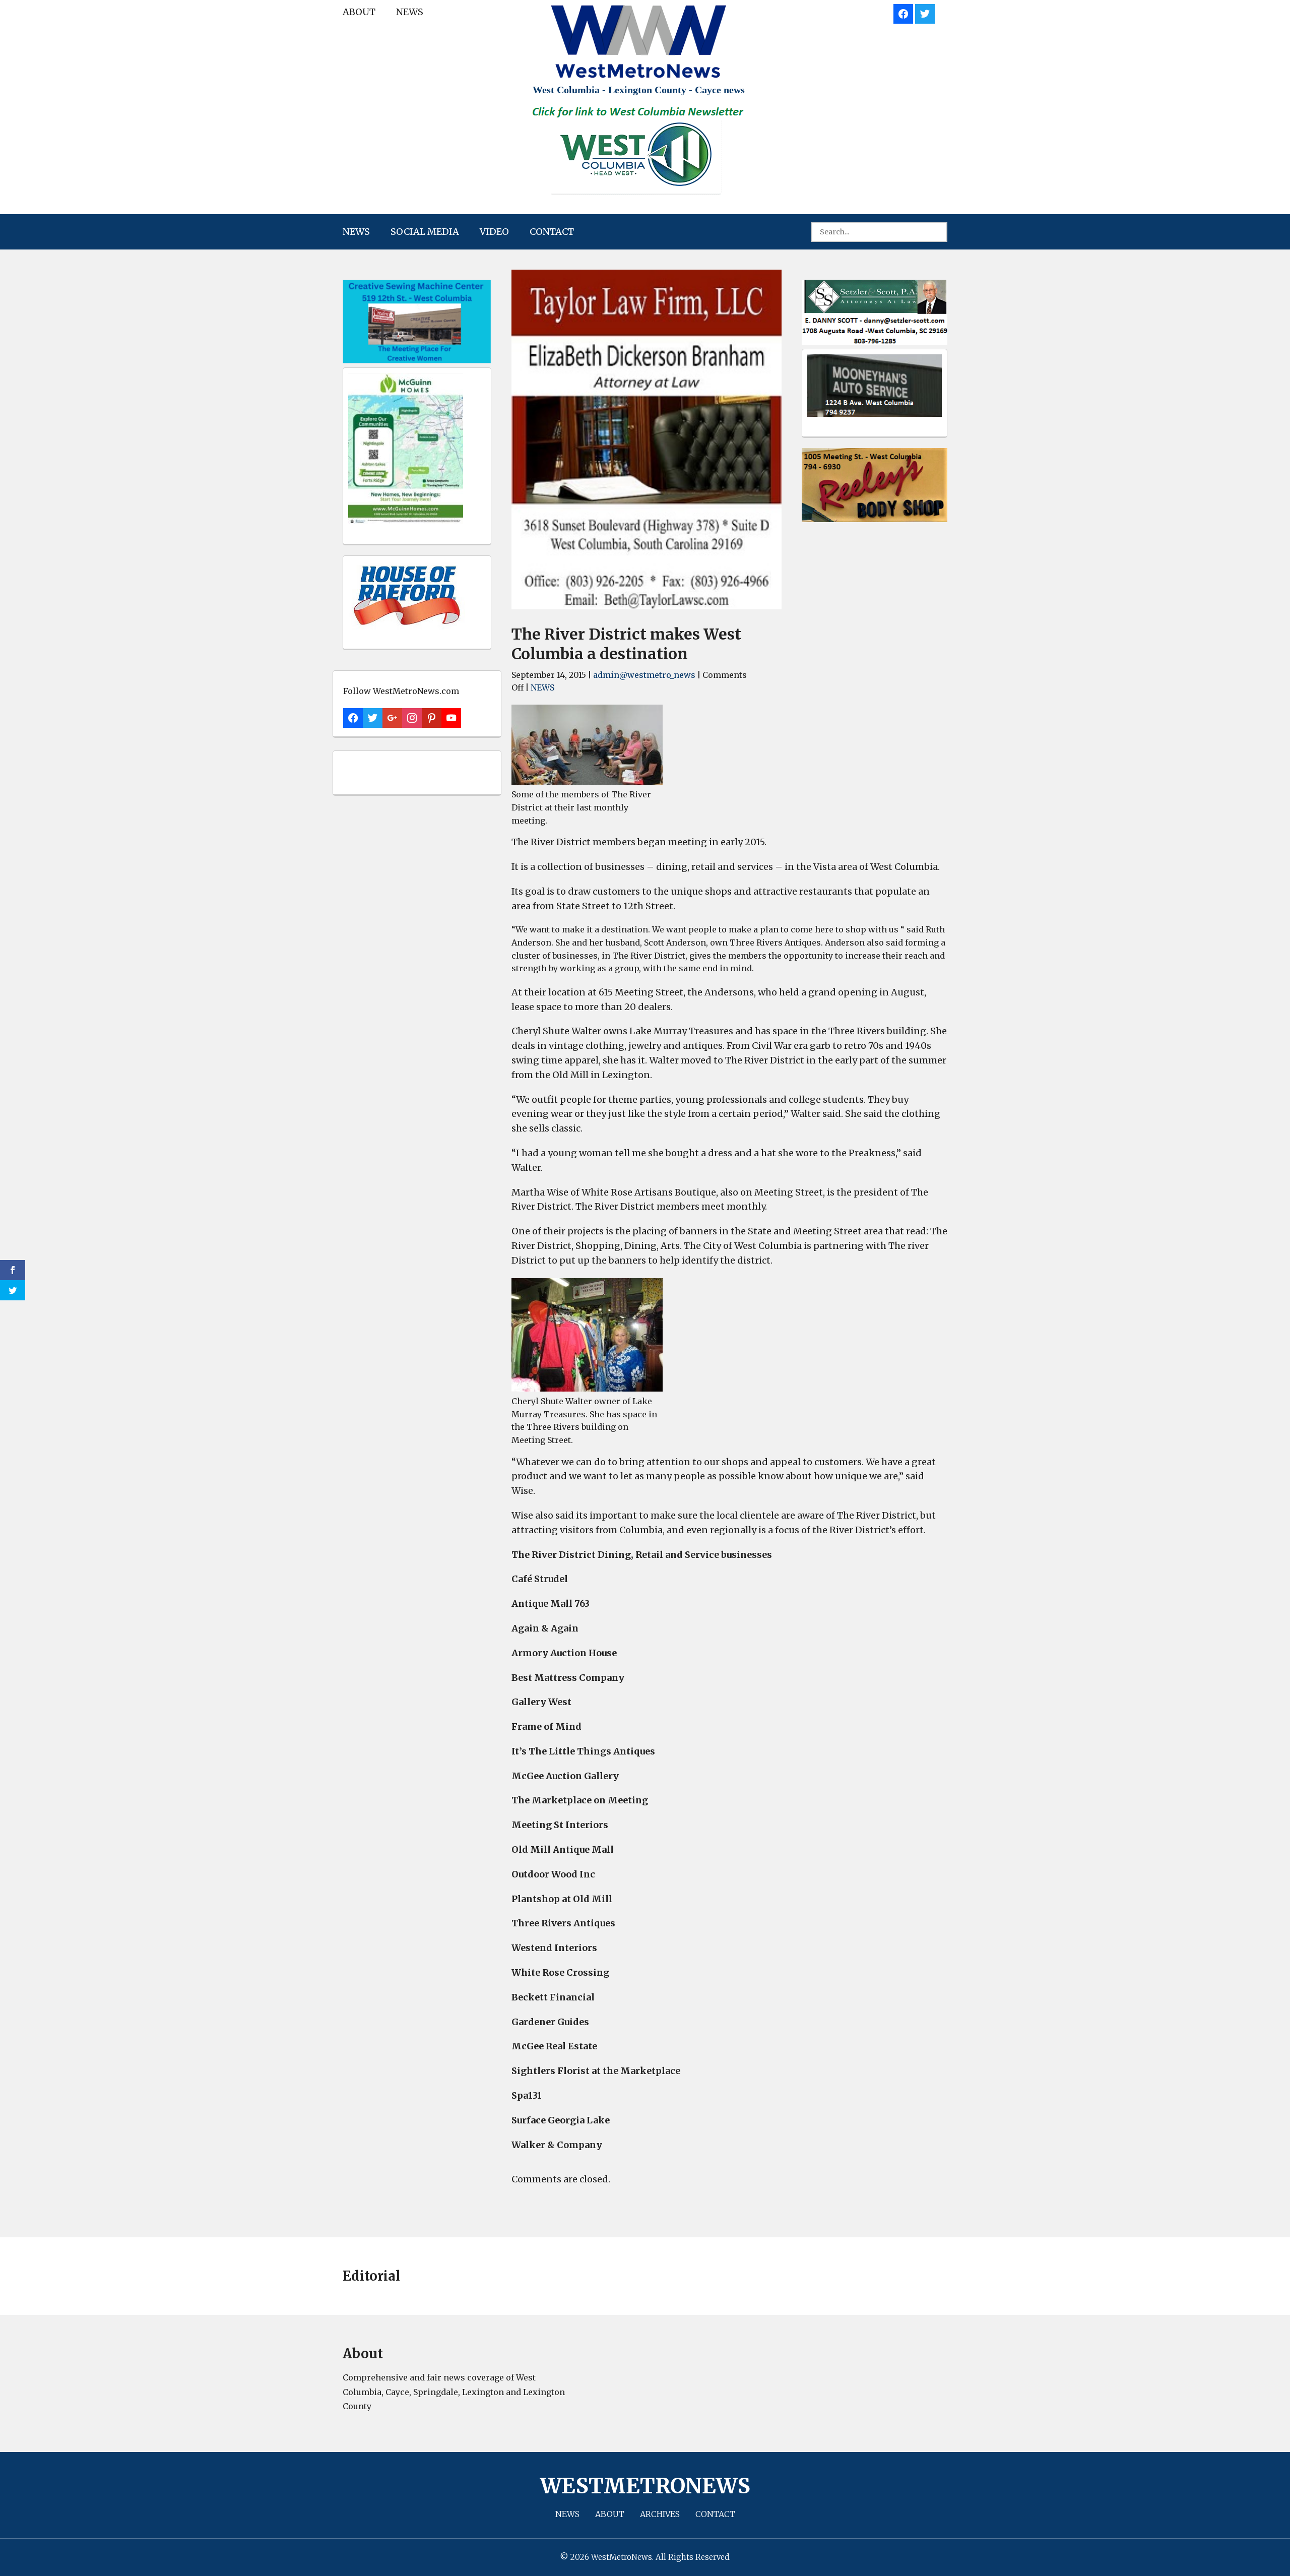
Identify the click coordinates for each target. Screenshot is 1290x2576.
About (359, 12)
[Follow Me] (925, 12)
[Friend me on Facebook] (903, 12)
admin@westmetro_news (644, 675)
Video (494, 232)
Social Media (425, 232)
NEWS (410, 12)
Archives (660, 2514)
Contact (552, 232)
